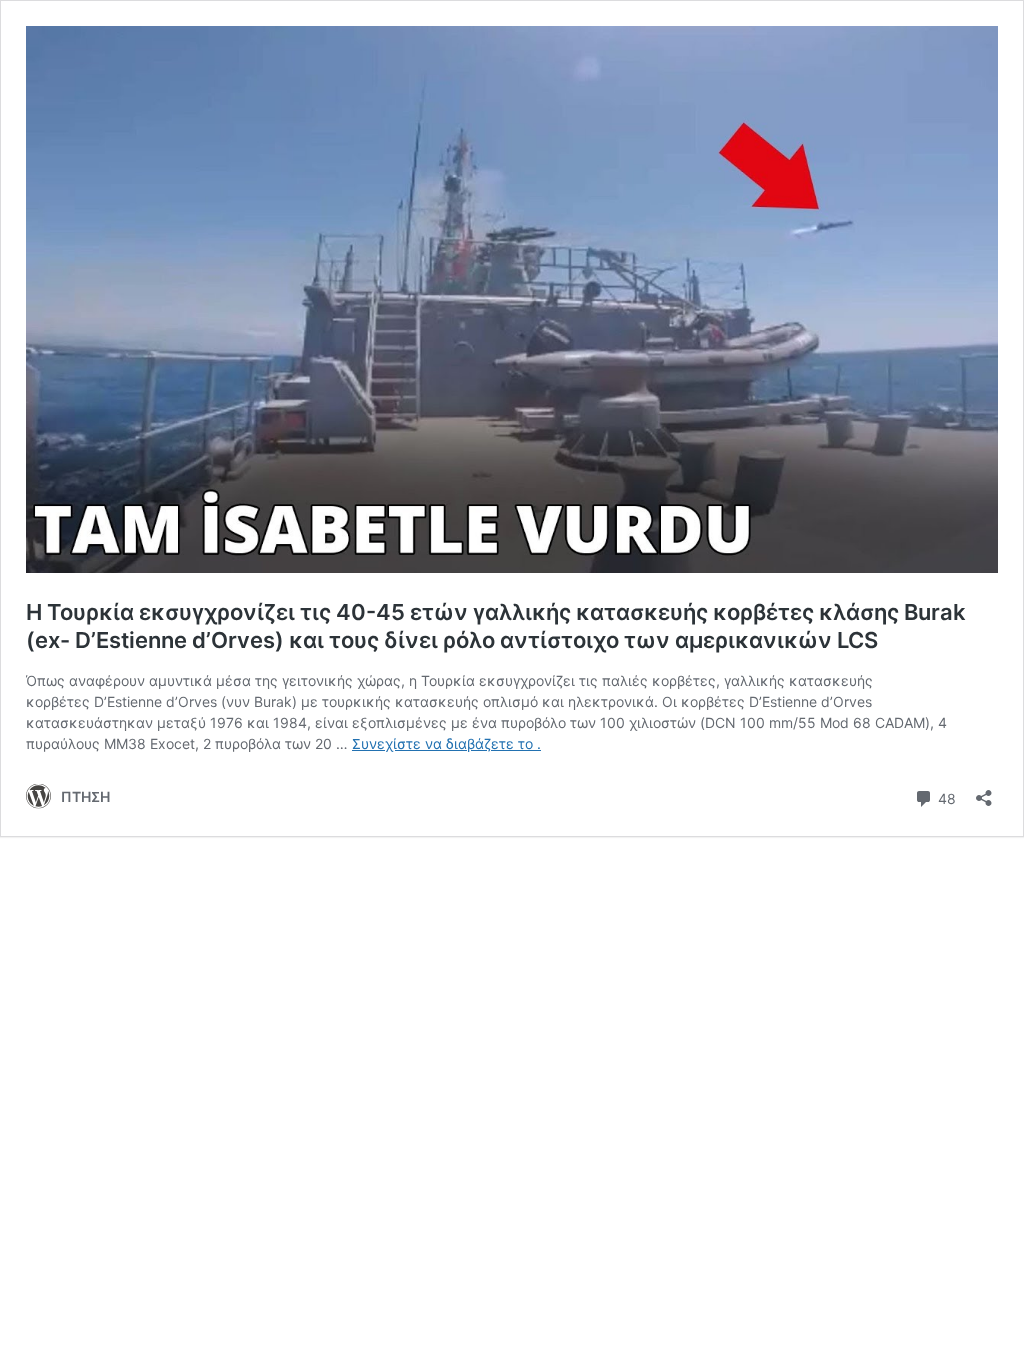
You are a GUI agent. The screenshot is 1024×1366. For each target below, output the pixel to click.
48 (945, 797)
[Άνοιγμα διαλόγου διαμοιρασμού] (984, 791)
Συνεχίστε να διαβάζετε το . (446, 743)
